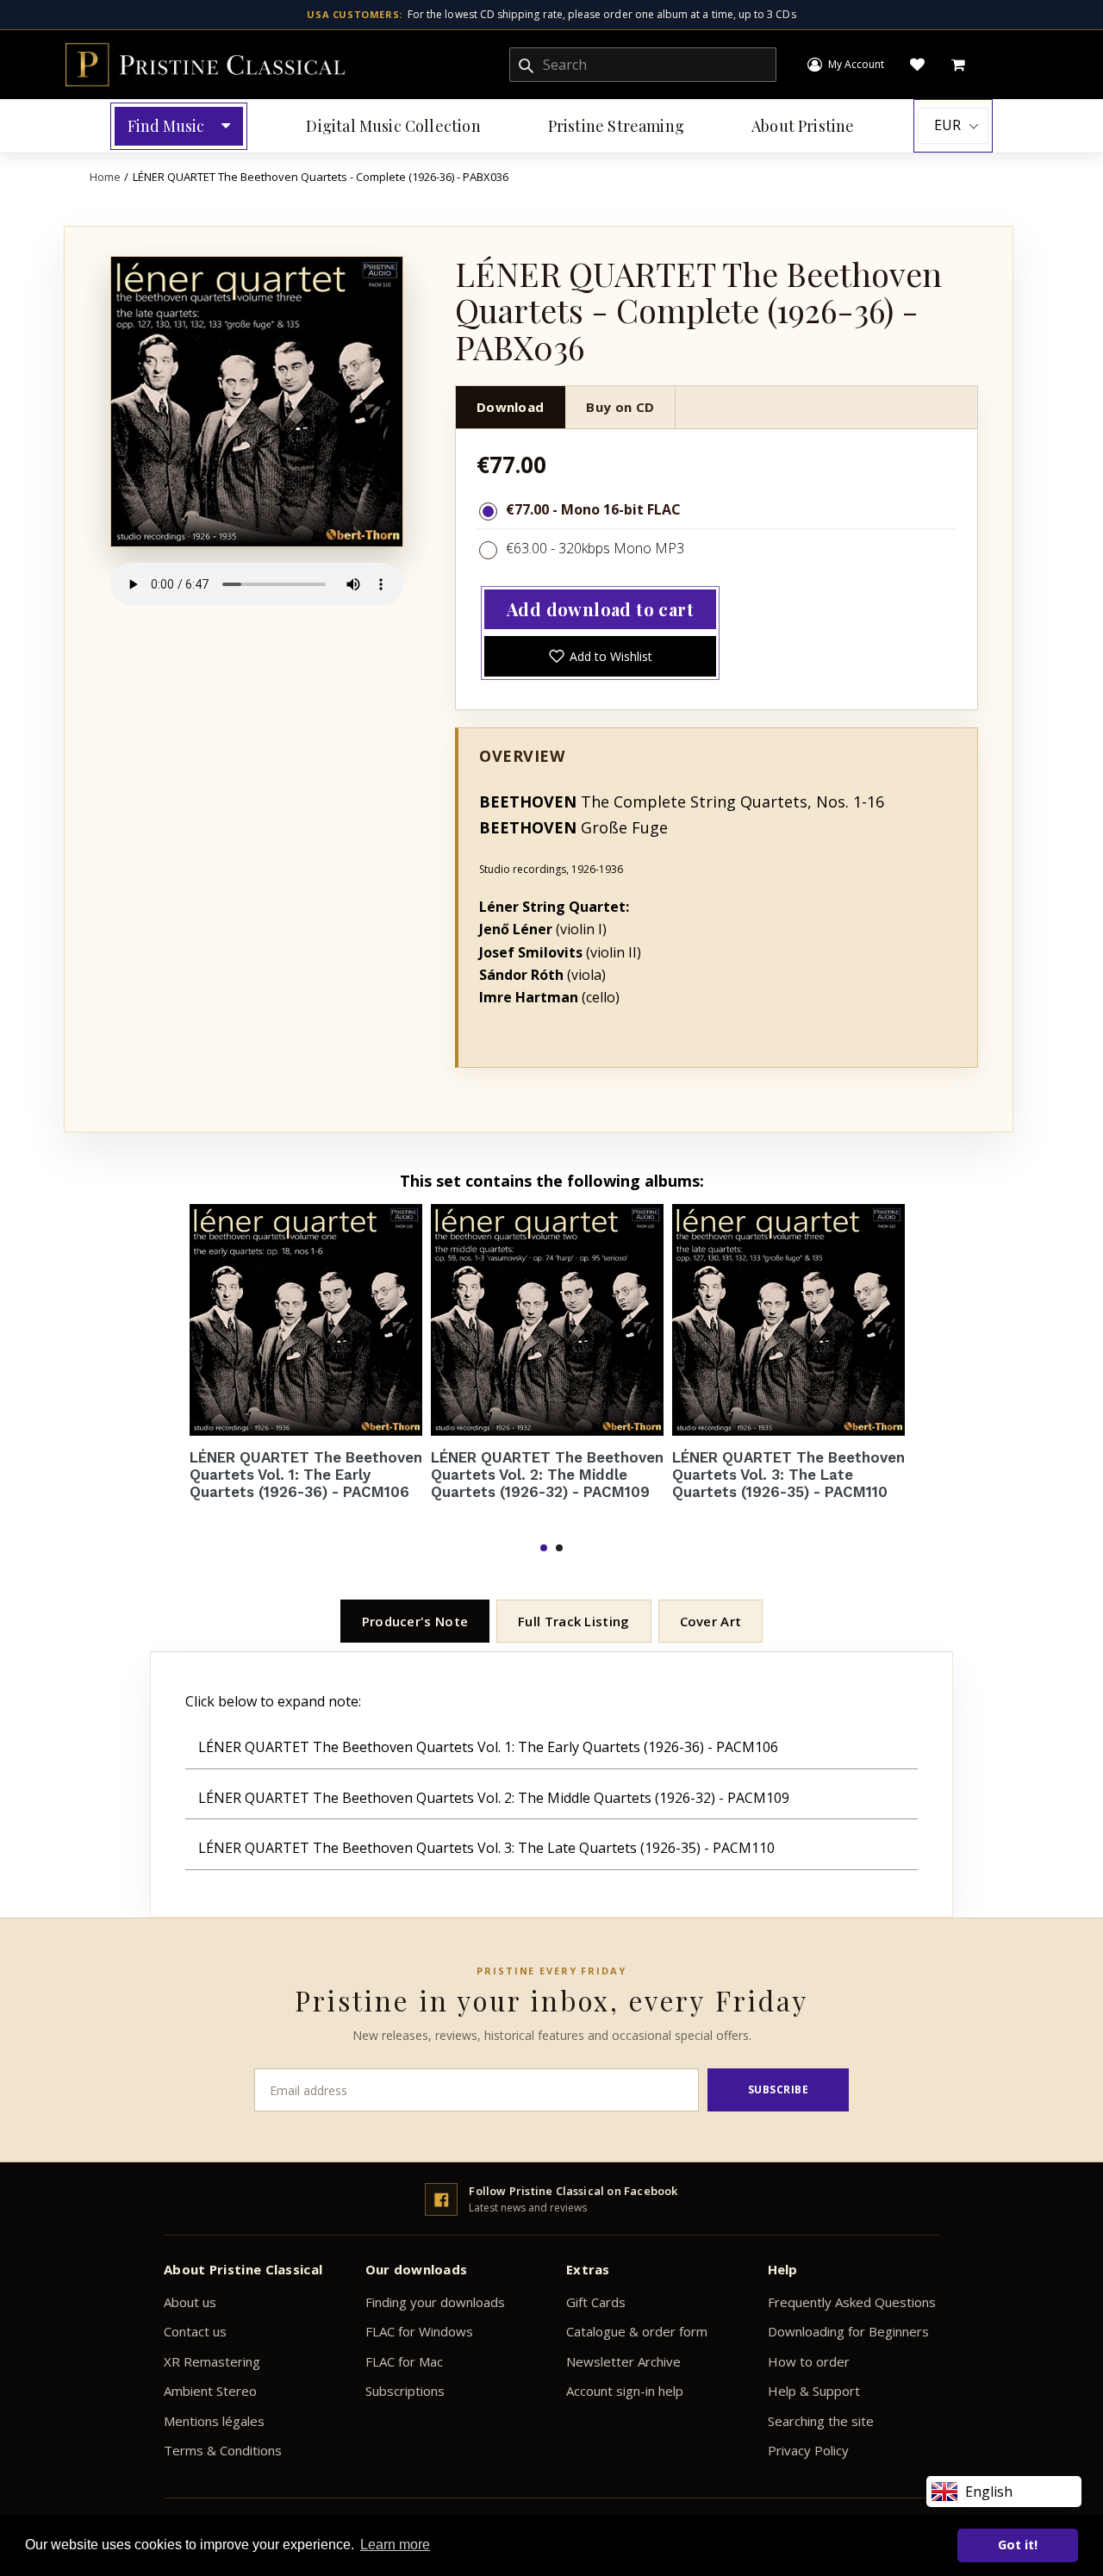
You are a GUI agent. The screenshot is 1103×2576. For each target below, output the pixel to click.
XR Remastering (212, 2361)
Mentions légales (214, 2421)
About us (190, 2302)
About (803, 126)
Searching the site (821, 2421)
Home (105, 177)
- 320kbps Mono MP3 (615, 548)
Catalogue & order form (637, 2331)
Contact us (195, 2331)
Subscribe (779, 2089)
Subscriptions (405, 2391)
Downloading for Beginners (848, 2331)
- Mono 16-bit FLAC (614, 509)
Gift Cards (596, 2302)
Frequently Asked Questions (852, 2302)
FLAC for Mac (404, 2361)
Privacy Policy (808, 2450)
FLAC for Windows (419, 2331)
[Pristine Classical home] (205, 65)
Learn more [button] (395, 2545)
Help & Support (814, 2391)
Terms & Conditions (223, 2450)
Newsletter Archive (623, 2361)
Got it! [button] (1018, 2545)
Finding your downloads (435, 2302)
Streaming (616, 126)
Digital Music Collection (393, 126)
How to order (809, 2361)
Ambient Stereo (210, 2391)
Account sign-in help (625, 2391)
